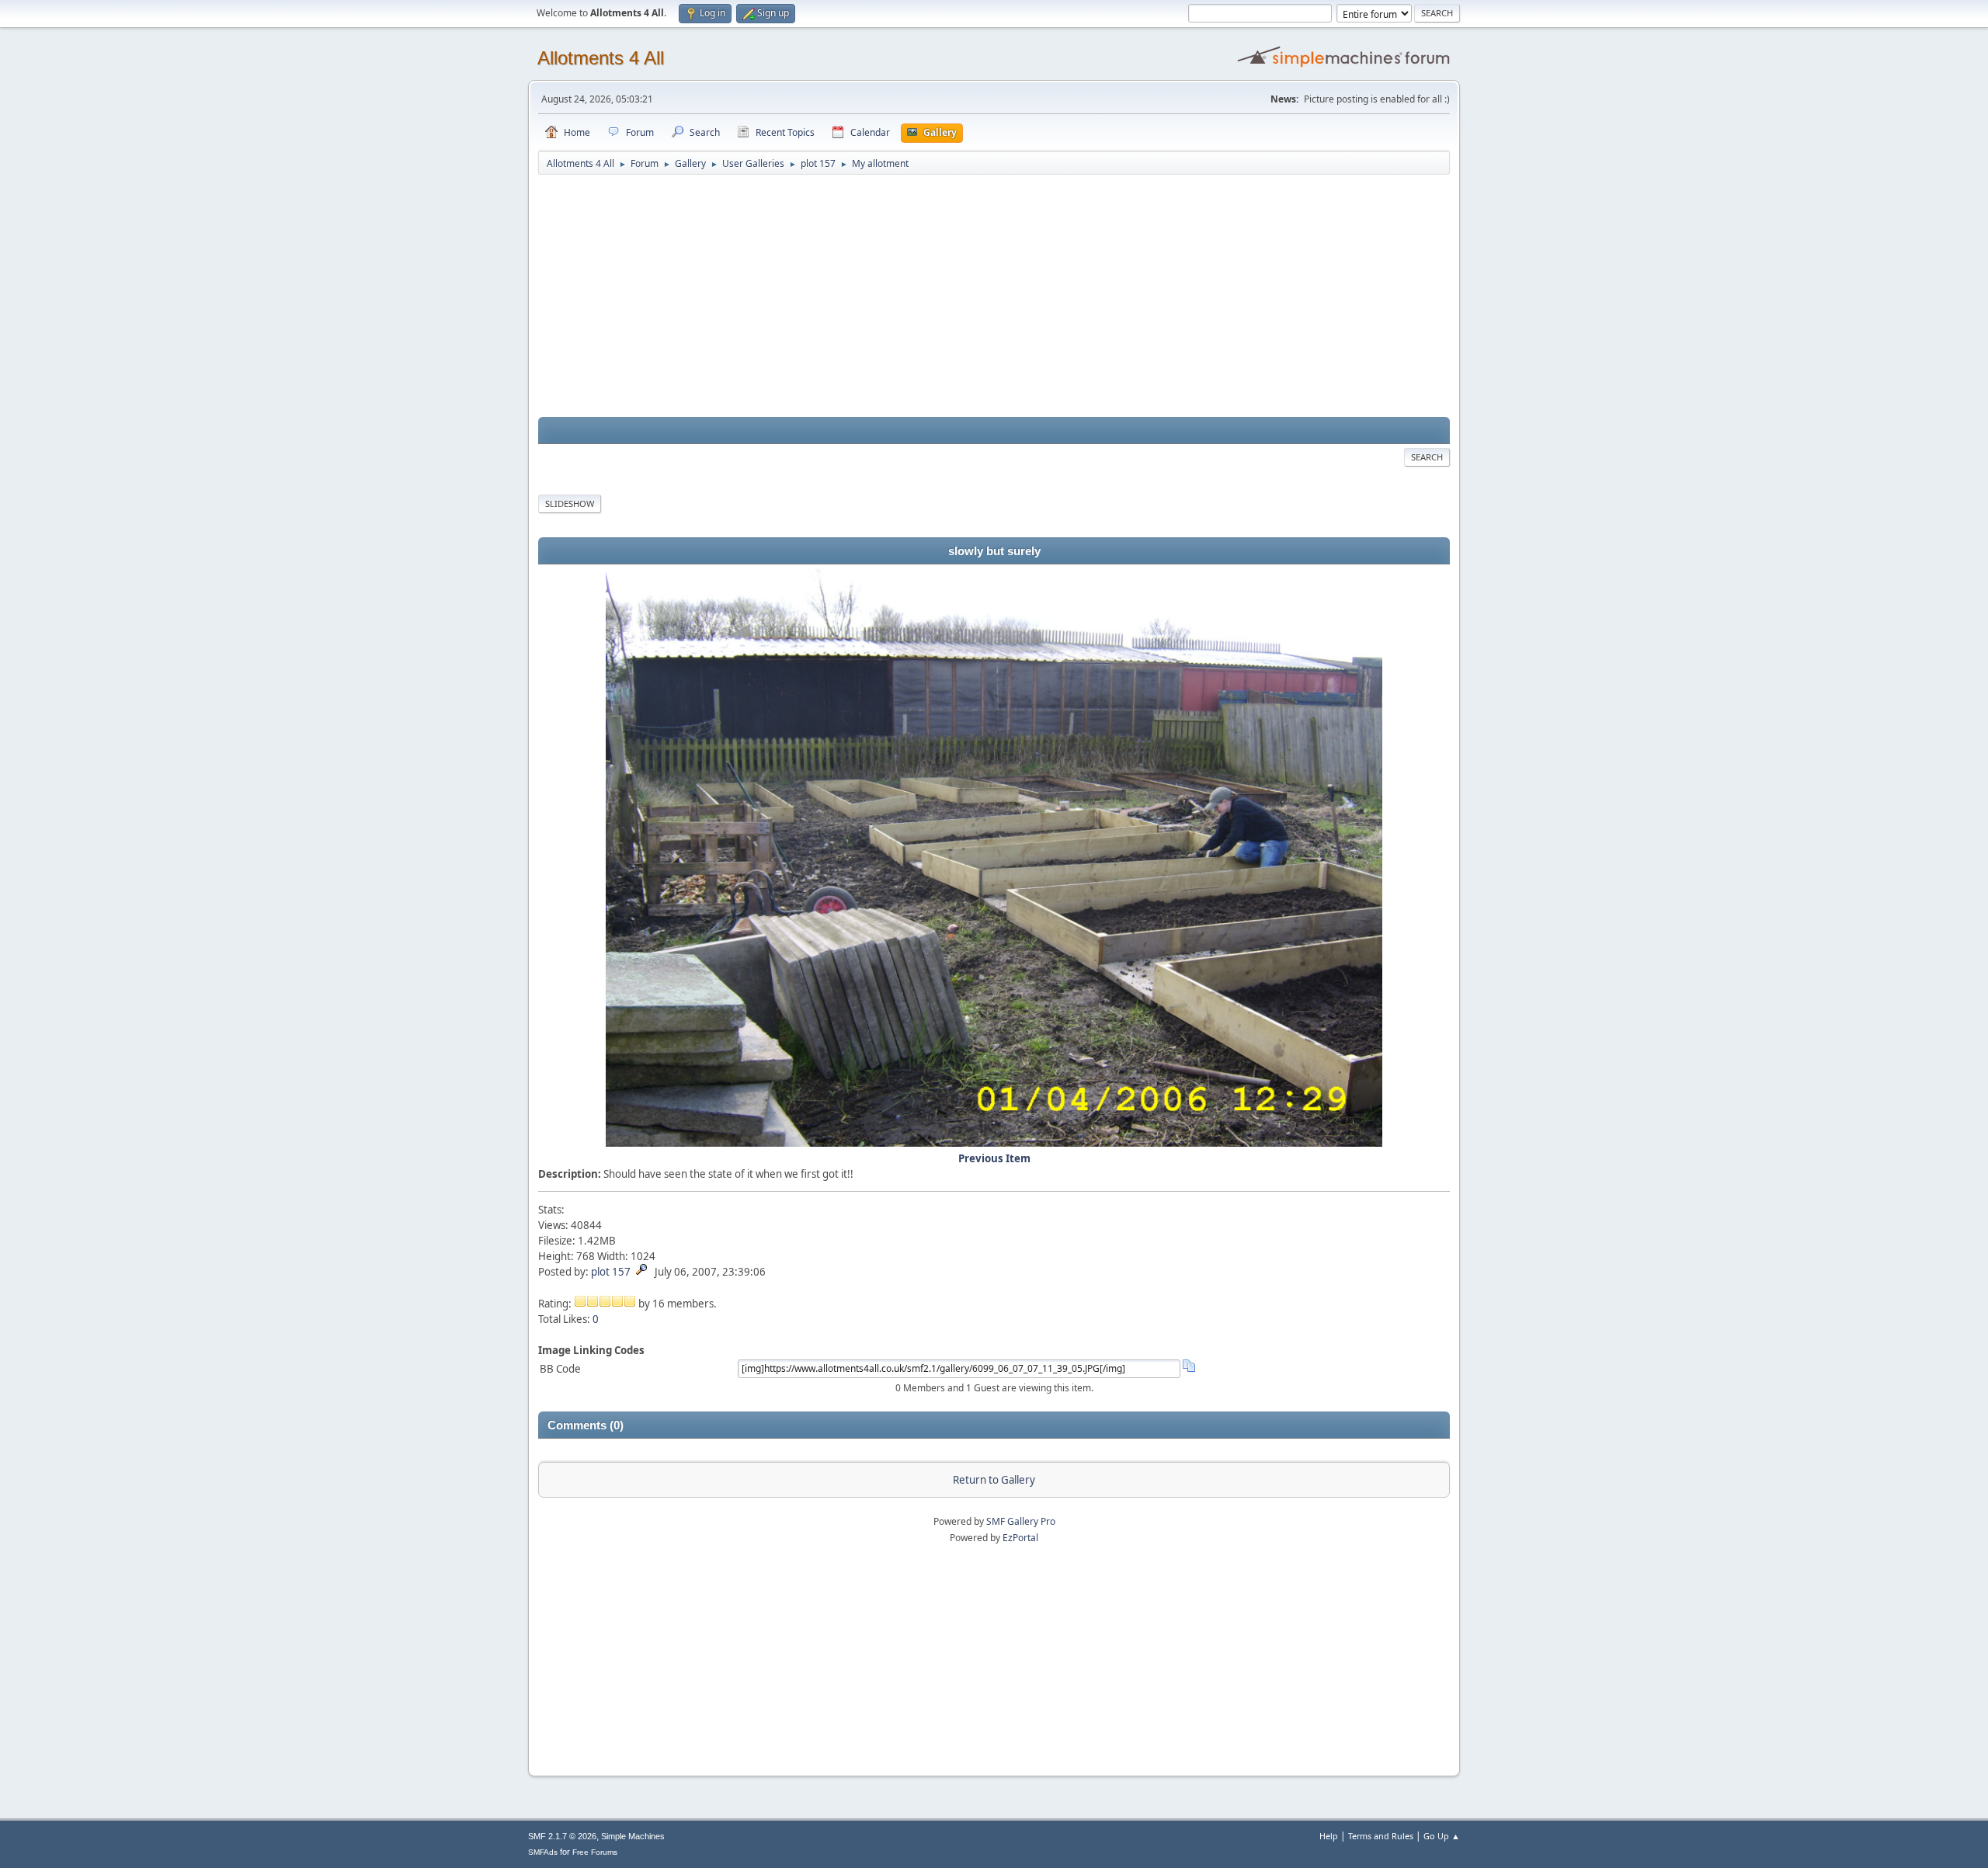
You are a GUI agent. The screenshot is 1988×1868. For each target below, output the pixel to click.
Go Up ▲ (1442, 1836)
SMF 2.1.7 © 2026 (562, 1836)
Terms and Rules (1381, 1836)
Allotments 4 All (601, 58)
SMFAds (543, 1852)
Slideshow (570, 503)
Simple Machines (633, 1836)
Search (1427, 457)
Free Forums (595, 1852)
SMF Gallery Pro (1021, 1521)
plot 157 (611, 1272)
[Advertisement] (994, 297)
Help (1329, 1836)
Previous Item (994, 1158)
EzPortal (1020, 1538)
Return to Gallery (994, 1480)
